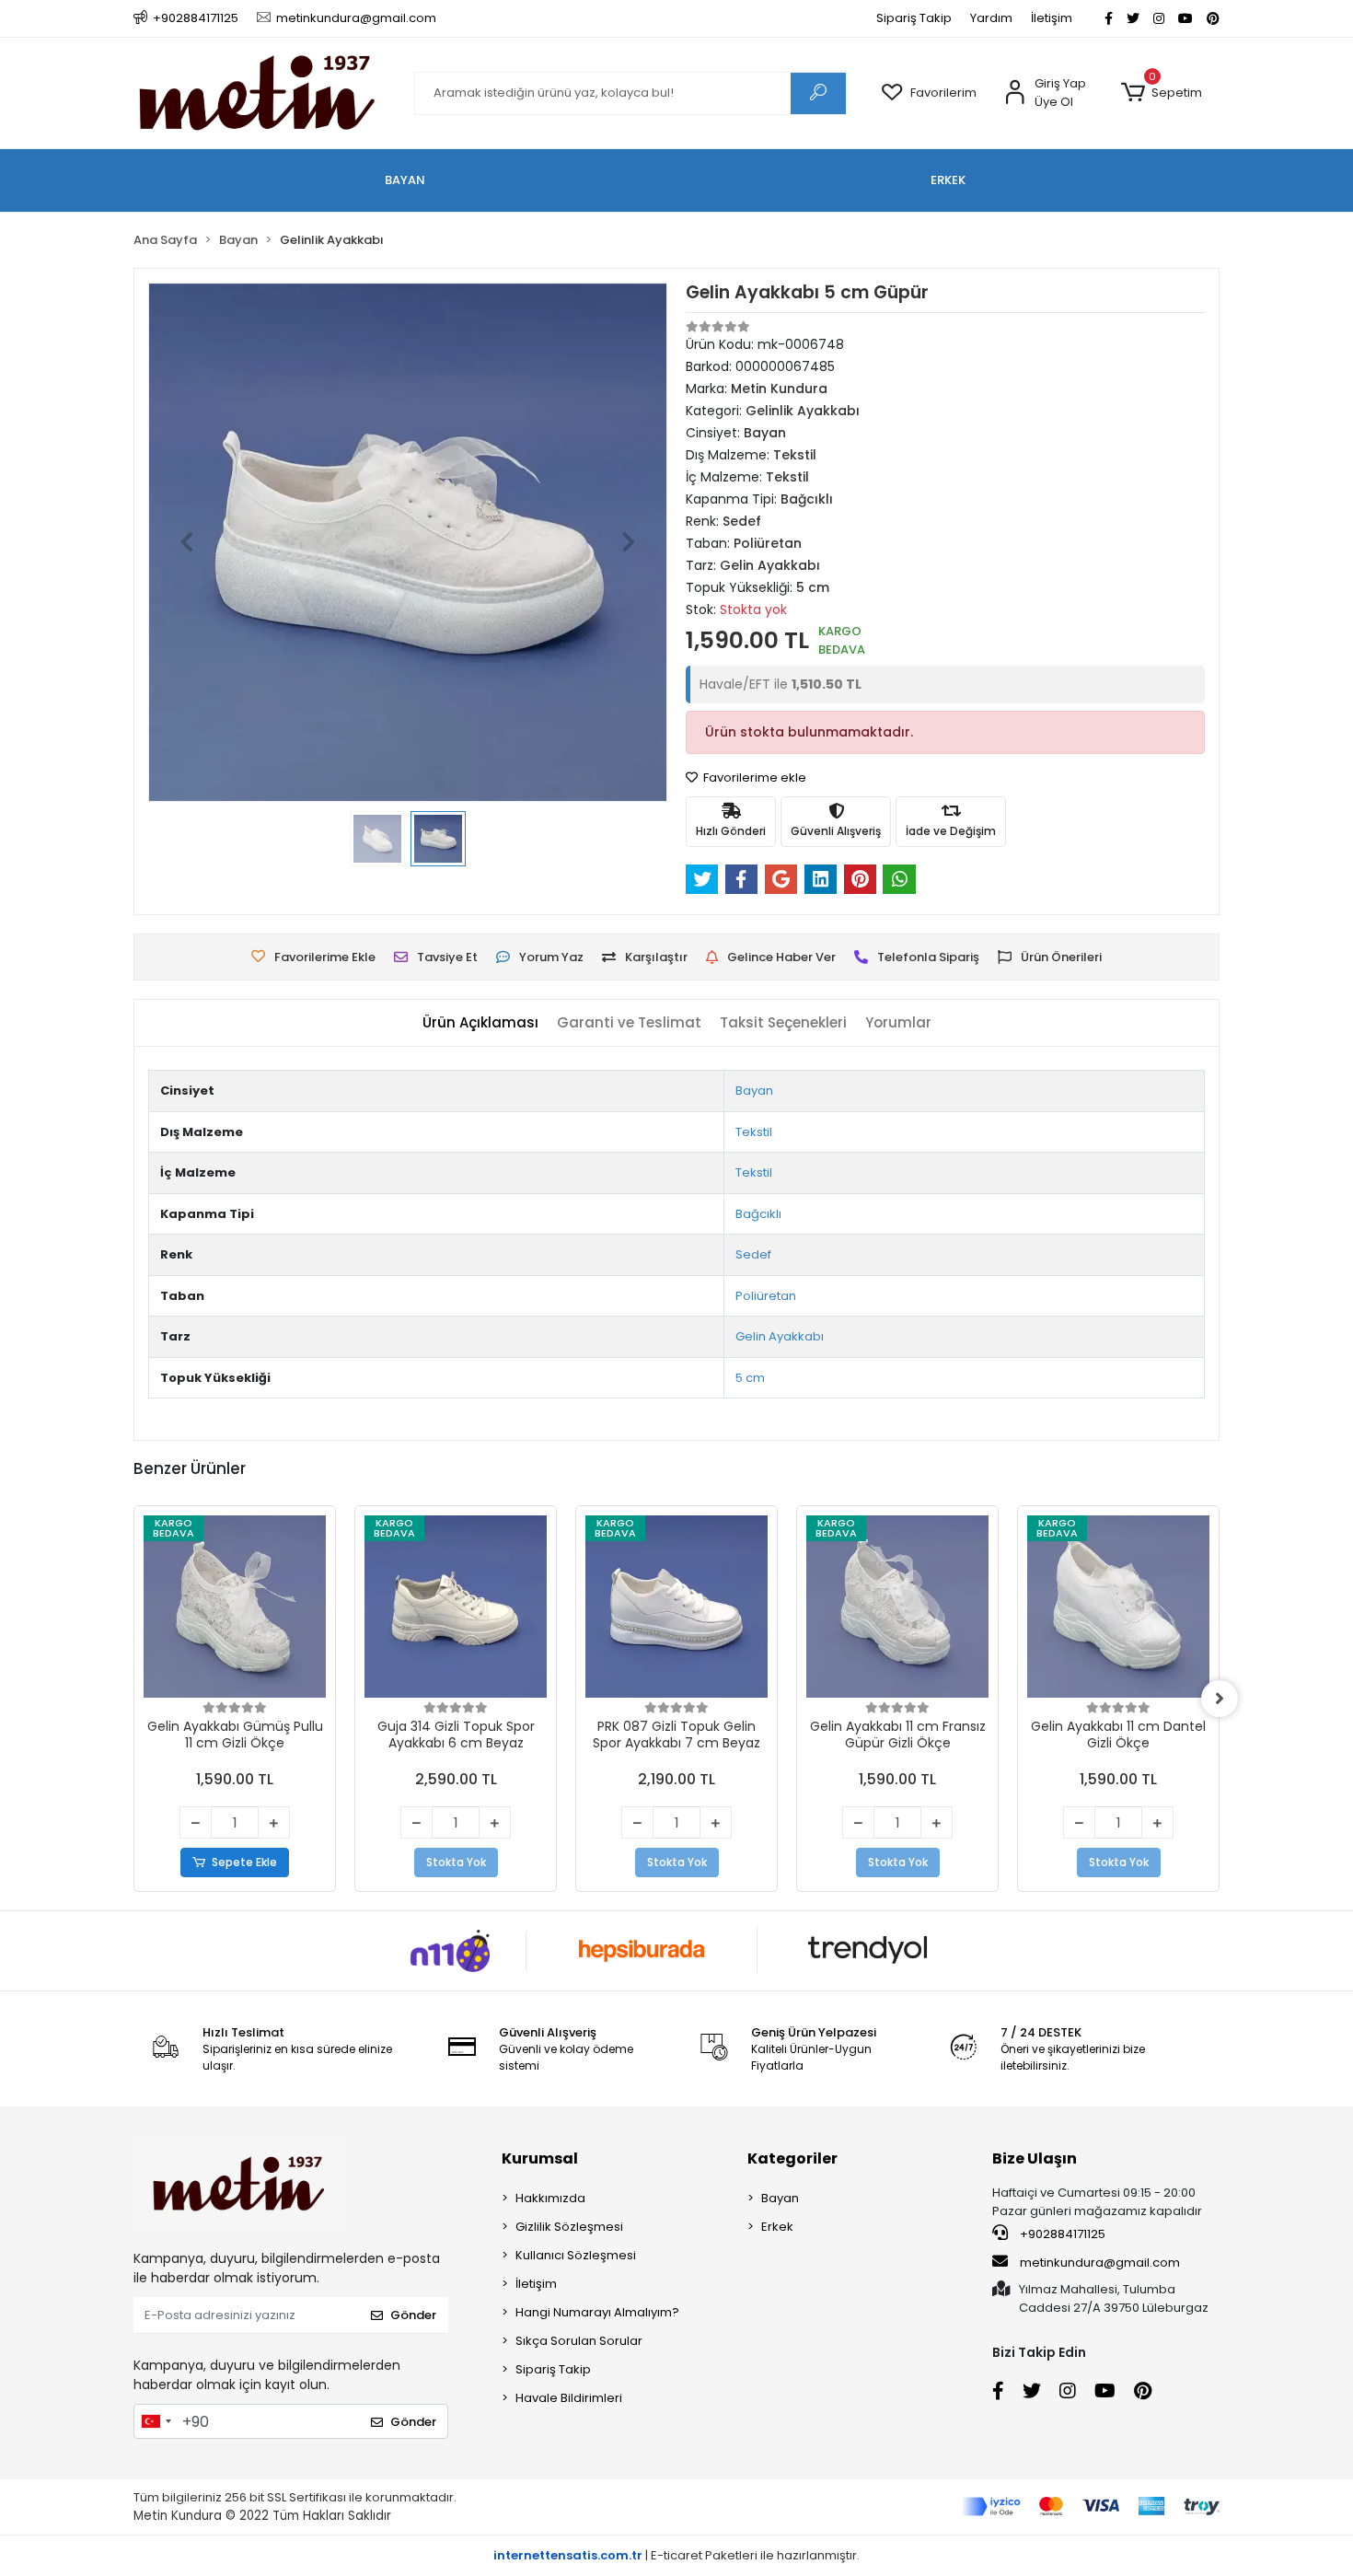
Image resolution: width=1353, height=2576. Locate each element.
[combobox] (156, 2421)
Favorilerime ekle (753, 777)
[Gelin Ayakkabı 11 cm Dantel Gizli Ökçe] (1118, 1607)
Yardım (991, 18)
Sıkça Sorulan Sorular (579, 2341)
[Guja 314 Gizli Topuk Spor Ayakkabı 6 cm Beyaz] (456, 1607)
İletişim (1052, 18)
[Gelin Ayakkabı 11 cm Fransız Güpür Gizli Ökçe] (897, 1607)
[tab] (480, 1023)
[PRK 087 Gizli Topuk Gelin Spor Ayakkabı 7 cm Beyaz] (676, 1607)
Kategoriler (792, 2158)
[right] (1220, 1699)
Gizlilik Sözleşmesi (569, 2227)
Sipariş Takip (914, 18)
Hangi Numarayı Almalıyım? (597, 2312)
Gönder (413, 2315)
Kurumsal (540, 2158)
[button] (1161, 93)
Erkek (777, 2227)
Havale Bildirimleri (569, 2398)
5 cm (750, 1378)
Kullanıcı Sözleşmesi (576, 2255)
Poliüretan (766, 1296)
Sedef (753, 1254)
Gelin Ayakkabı (780, 1336)
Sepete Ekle (244, 1862)
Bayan (754, 1091)
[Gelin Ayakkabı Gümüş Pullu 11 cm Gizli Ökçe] (235, 1607)
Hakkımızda (550, 2198)
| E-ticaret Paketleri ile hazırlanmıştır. (676, 2555)
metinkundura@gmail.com (1100, 2263)
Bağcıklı (758, 1214)
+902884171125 (1061, 2234)
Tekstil (754, 1132)
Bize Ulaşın (1035, 2158)
